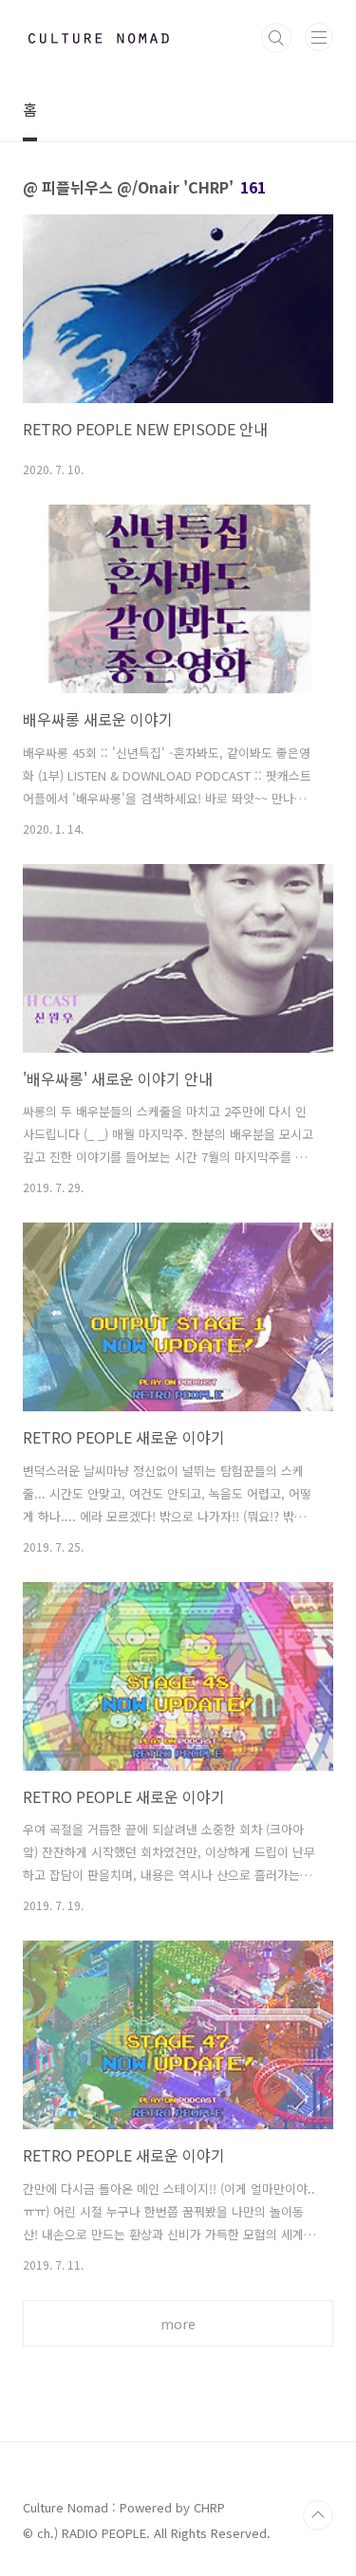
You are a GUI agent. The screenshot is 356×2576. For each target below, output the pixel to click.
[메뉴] (319, 37)
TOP (318, 2515)
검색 (276, 38)
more (178, 2324)
